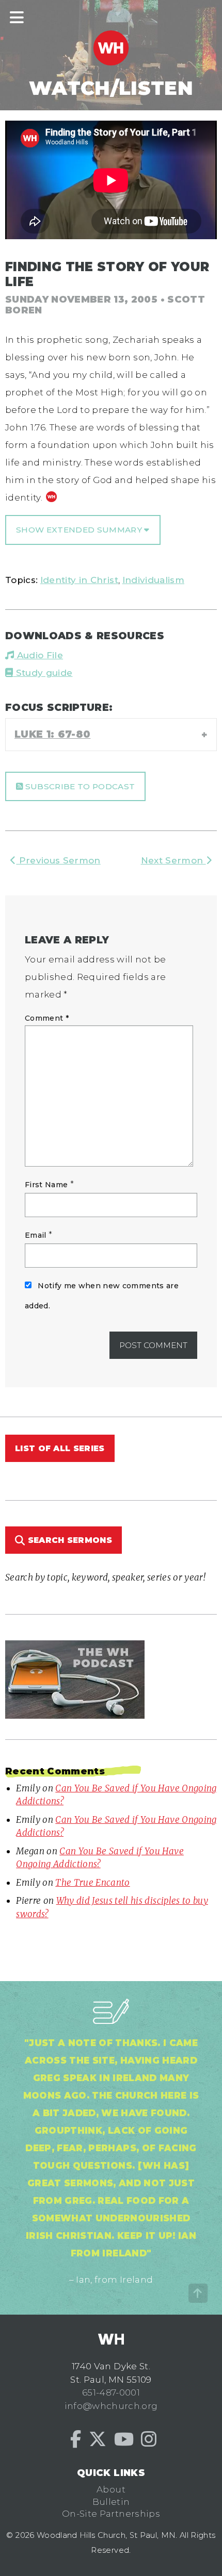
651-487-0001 (111, 2392)
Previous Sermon (58, 860)
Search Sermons (68, 1540)
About (111, 2489)
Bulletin (111, 2502)
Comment (47, 1018)
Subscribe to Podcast (79, 786)
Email (36, 1235)
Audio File (38, 655)
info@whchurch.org (111, 2406)
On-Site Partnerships (111, 2514)
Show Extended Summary (80, 530)
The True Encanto (92, 1883)
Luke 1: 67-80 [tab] (52, 734)
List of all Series (60, 1448)
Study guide (43, 673)
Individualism (153, 580)
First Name (46, 1185)
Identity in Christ (79, 580)
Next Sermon (173, 860)
